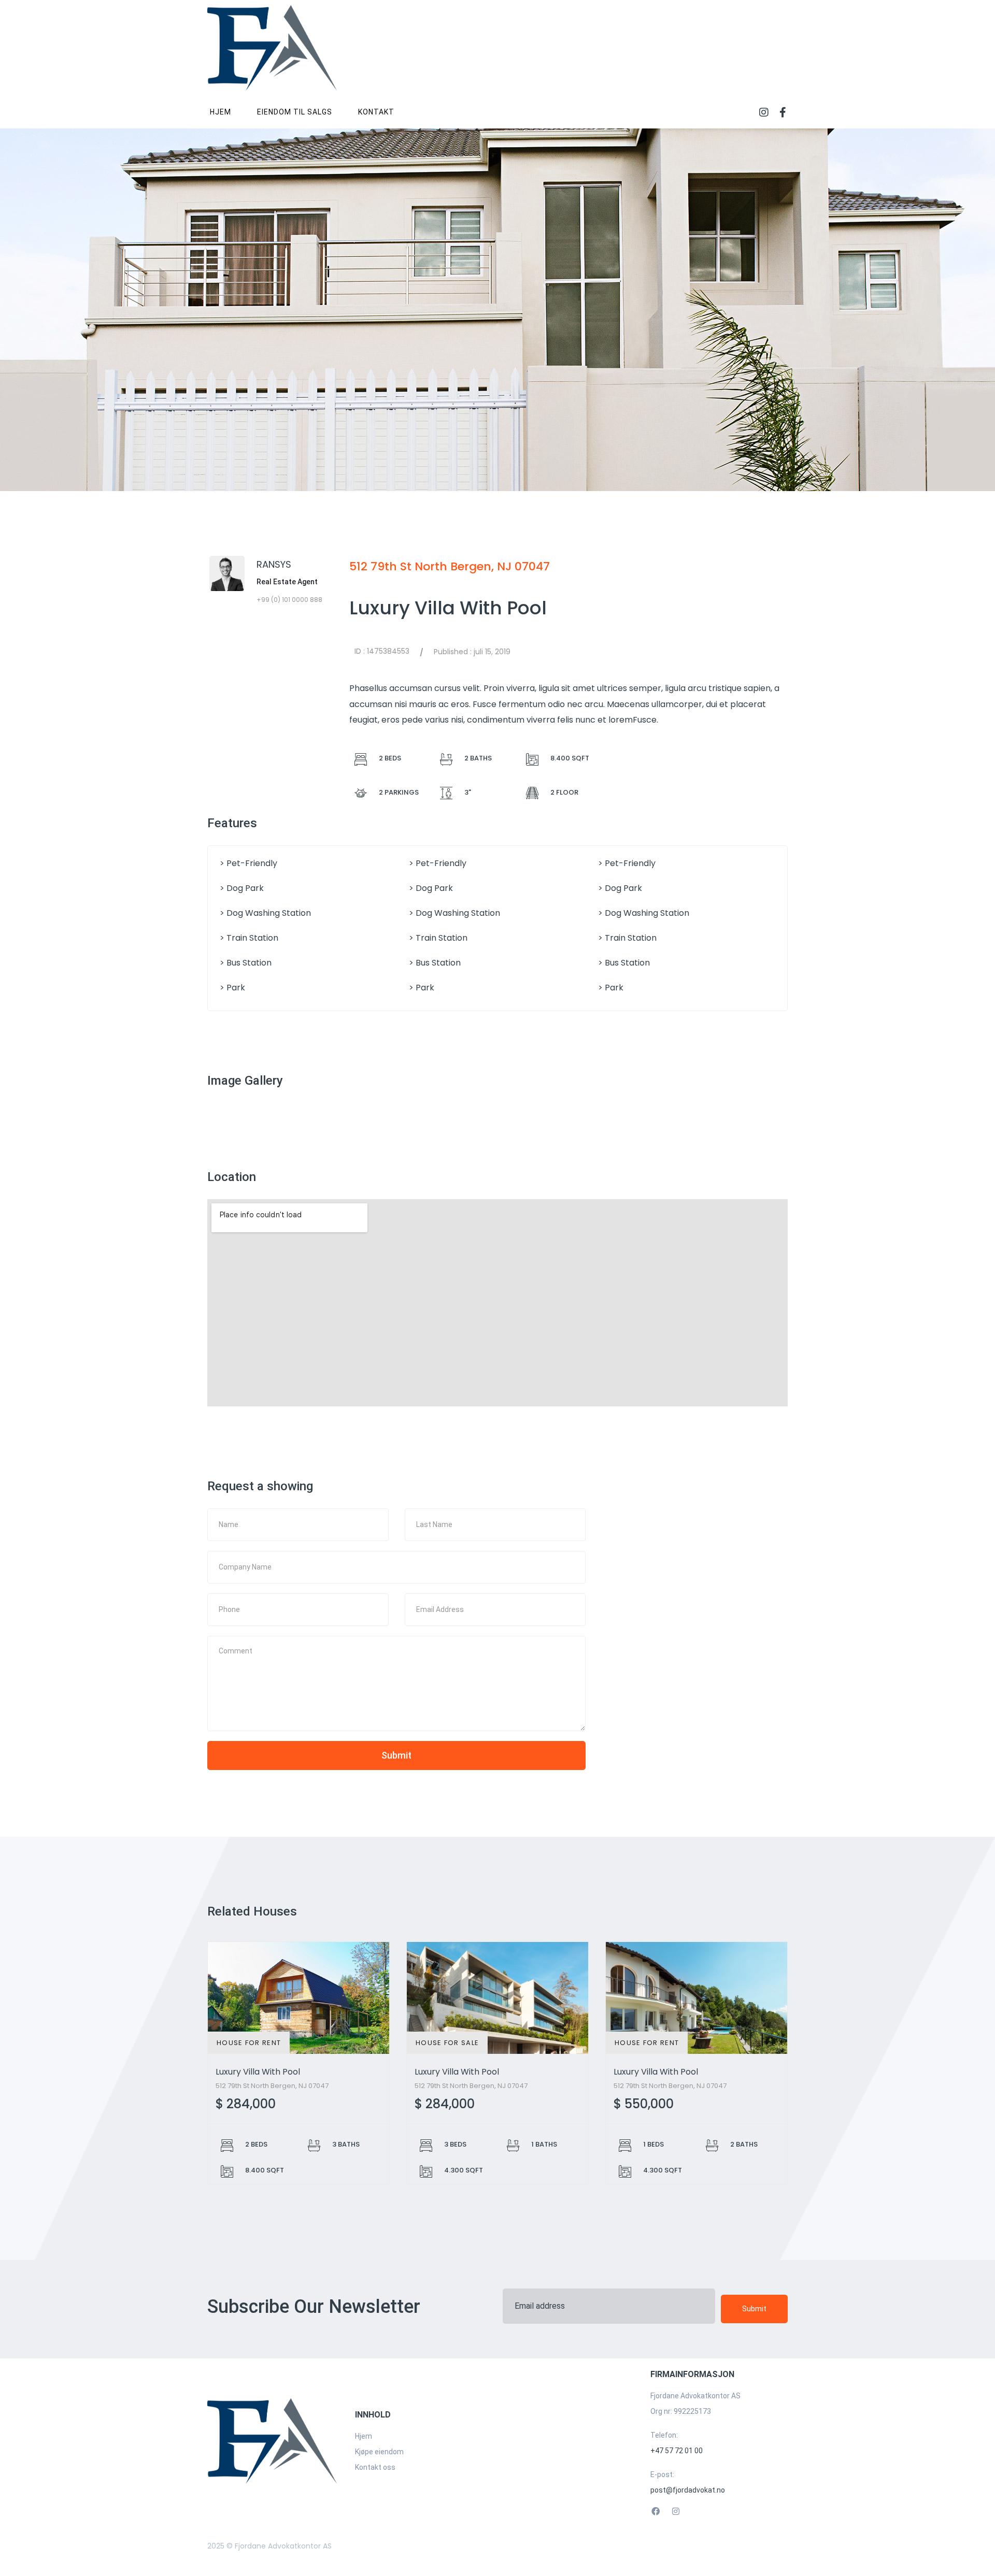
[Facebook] (655, 2512)
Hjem (221, 112)
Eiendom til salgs (295, 112)
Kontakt (376, 112)
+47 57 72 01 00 (677, 2451)
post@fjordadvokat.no (688, 2490)
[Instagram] (764, 112)
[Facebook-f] (783, 112)
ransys (274, 564)
